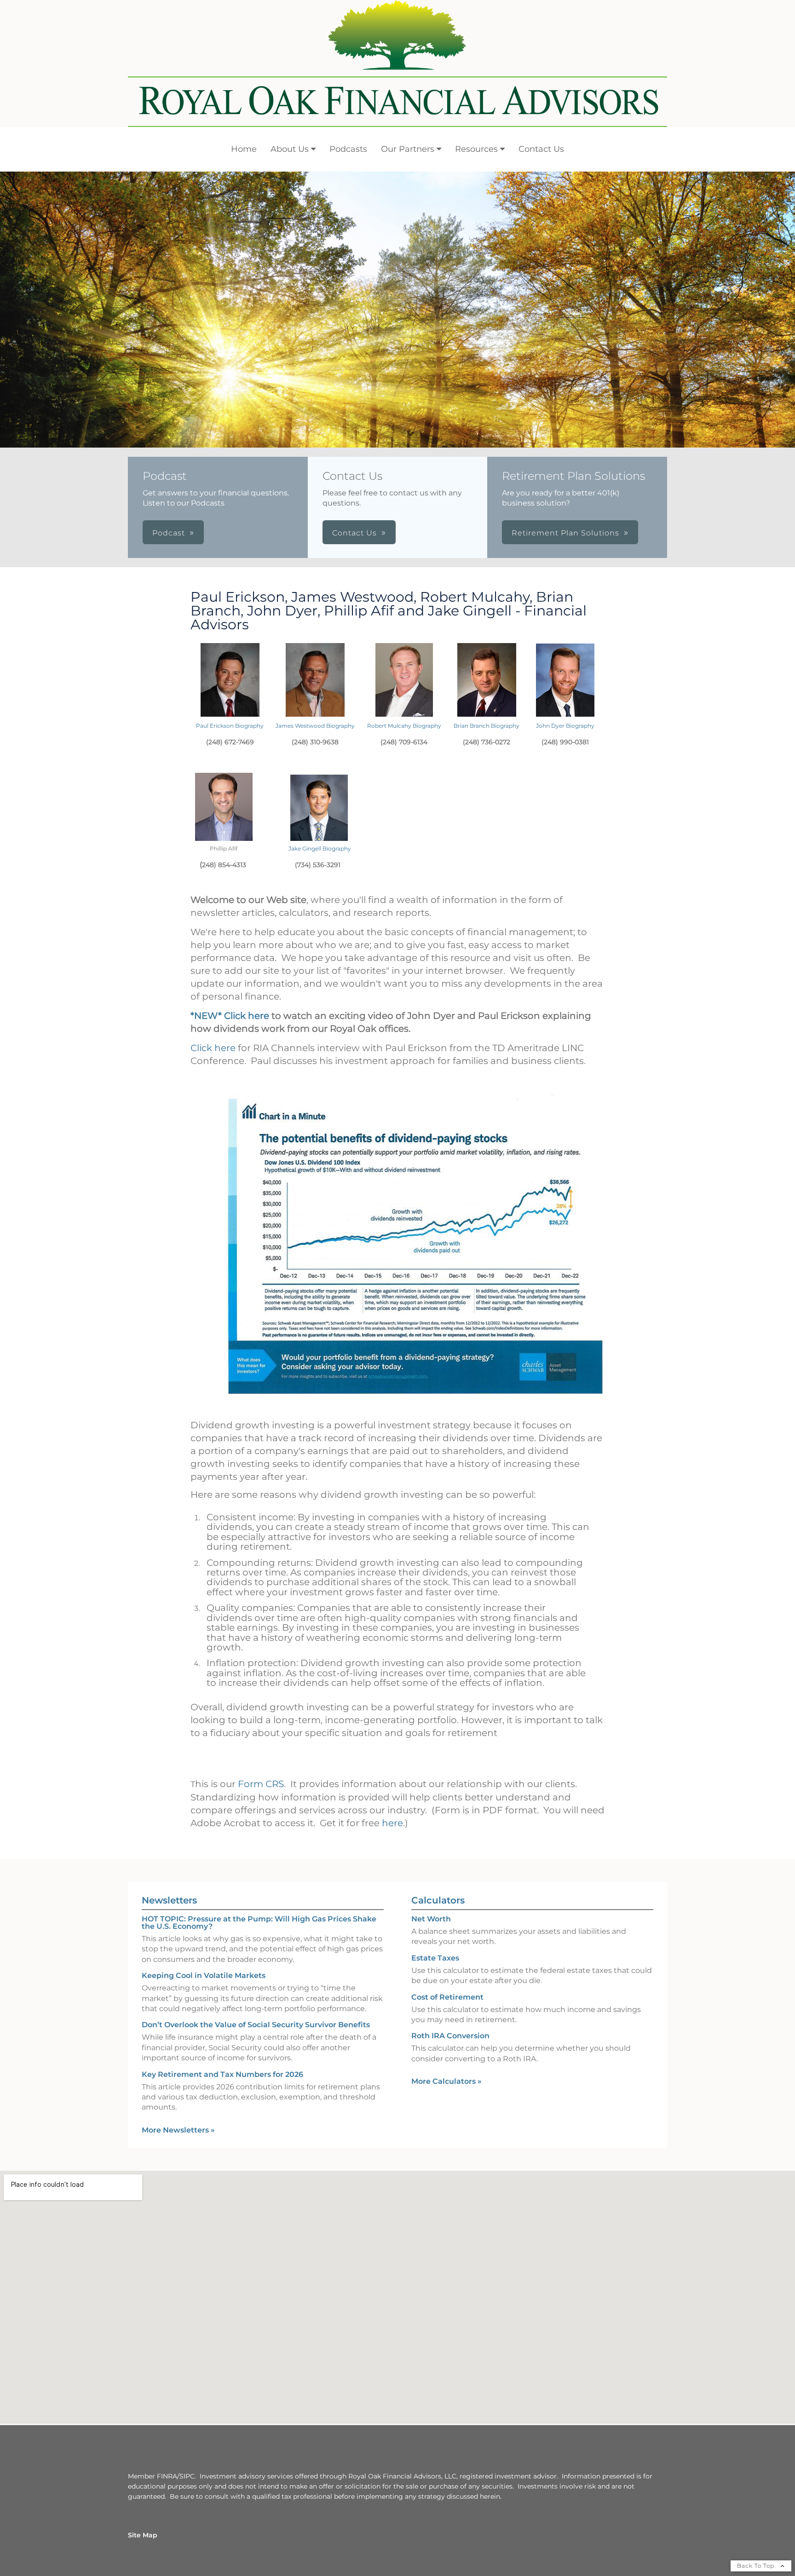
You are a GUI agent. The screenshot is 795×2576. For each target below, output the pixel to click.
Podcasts (348, 149)
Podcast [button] (169, 533)
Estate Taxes (435, 1958)
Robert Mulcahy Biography (404, 726)
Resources (476, 149)
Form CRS (261, 1784)
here (392, 1823)
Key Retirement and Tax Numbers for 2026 (222, 2074)
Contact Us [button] (354, 533)
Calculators (438, 1900)
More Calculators (446, 2081)
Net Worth (431, 1919)
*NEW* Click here (230, 1016)
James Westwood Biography (315, 726)
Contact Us (541, 149)
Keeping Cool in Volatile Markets (204, 1975)
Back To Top (757, 2566)
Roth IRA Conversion (450, 2036)
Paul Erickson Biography (230, 726)
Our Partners (408, 149)
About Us (290, 149)
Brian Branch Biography (487, 726)
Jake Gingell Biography (320, 848)
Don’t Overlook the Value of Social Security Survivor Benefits (256, 2025)
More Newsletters (178, 2130)
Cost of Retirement (447, 1997)
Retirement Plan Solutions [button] (565, 533)
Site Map (143, 2535)
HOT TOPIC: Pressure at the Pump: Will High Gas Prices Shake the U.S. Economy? (259, 1923)
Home (244, 149)
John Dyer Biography (565, 726)
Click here (213, 1048)
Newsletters (169, 1900)
